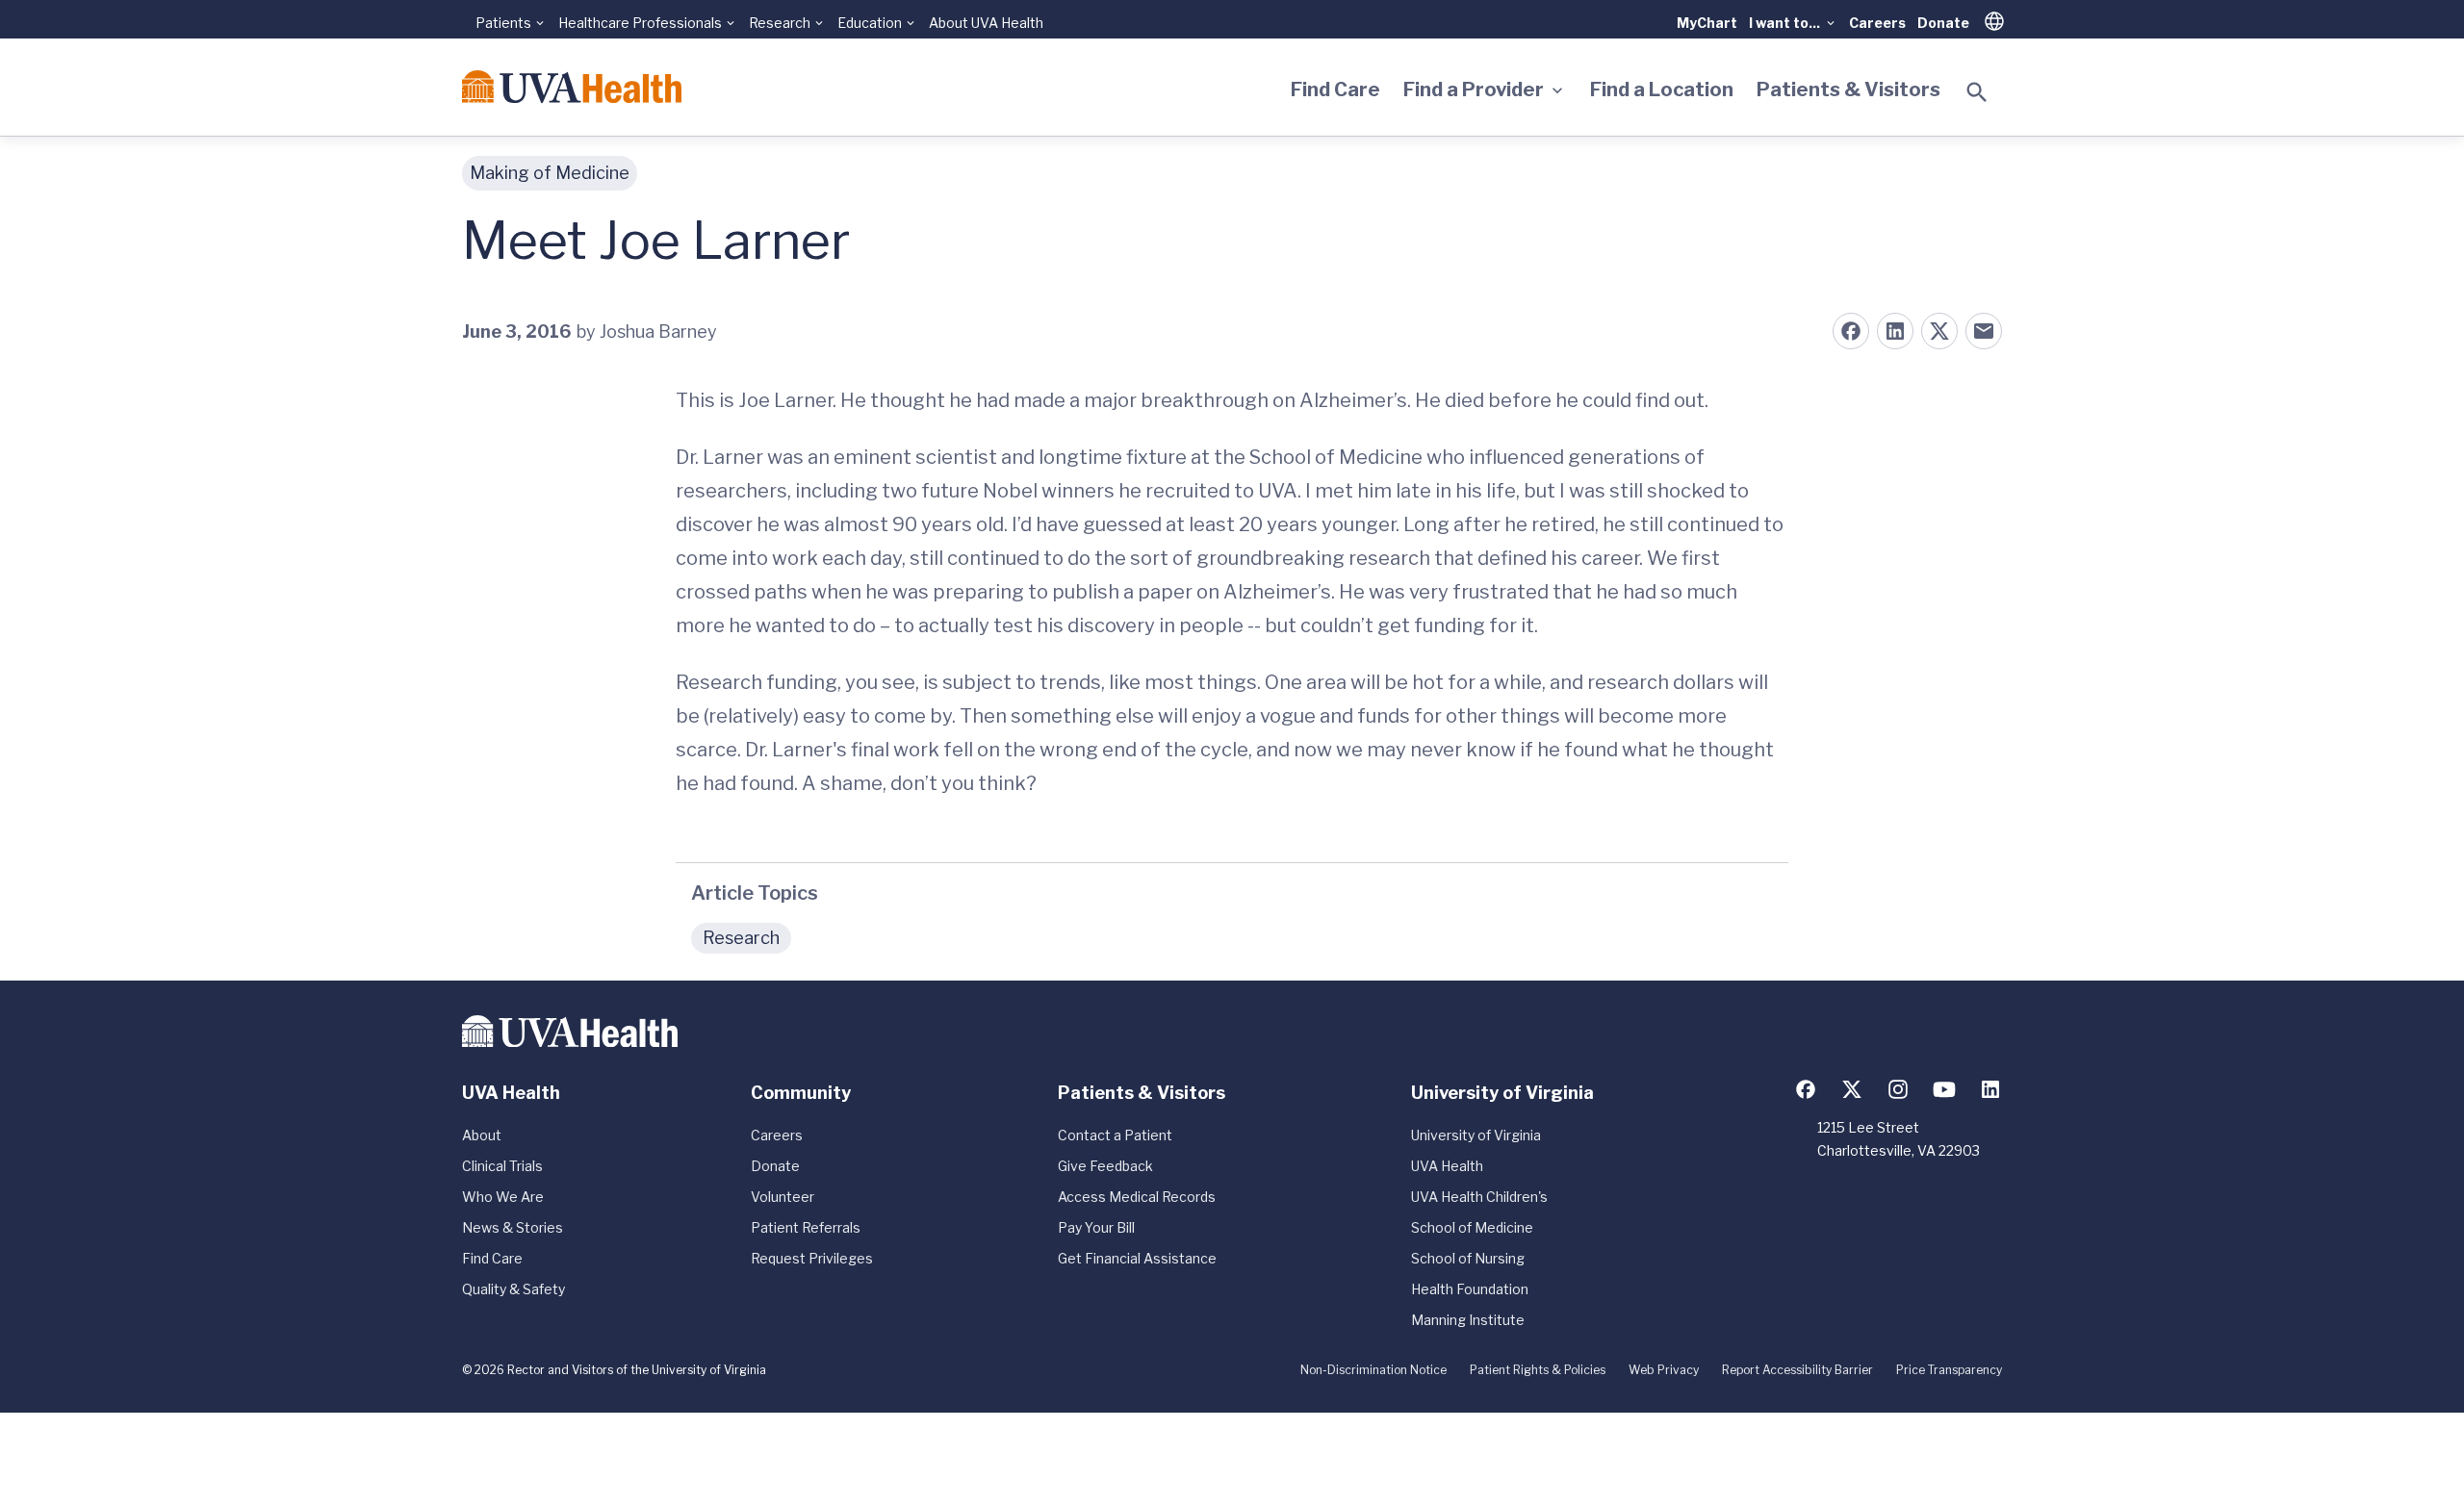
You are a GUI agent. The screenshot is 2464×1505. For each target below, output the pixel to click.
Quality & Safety (513, 1289)
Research (741, 938)
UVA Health (1447, 1166)
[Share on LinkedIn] (1895, 331)
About (482, 1135)
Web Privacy (1664, 1370)
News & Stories (513, 1227)
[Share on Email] (1984, 331)
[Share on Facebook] (1851, 331)
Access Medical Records (1137, 1197)
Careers (1877, 23)
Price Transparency (1949, 1370)
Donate (1943, 23)
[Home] (572, 87)
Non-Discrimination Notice (1373, 1370)
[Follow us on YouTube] (1944, 1089)
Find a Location (1662, 89)
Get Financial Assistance (1137, 1258)
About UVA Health (986, 23)
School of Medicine (1472, 1227)
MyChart (1707, 23)
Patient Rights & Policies (1538, 1370)
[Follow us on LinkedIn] (1990, 1089)
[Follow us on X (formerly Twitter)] (1852, 1089)
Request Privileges (812, 1258)
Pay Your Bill (1096, 1227)
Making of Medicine (550, 173)
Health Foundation (1470, 1289)
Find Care (1335, 89)
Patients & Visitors (1848, 89)
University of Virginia (1476, 1135)
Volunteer (783, 1197)
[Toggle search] (1977, 92)
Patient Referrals (806, 1227)
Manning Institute (1468, 1320)
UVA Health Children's (1479, 1197)
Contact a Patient (1115, 1135)
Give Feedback (1105, 1166)
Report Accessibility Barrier (1797, 1370)
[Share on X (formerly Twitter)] (1939, 331)
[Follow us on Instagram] (1898, 1089)
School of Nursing (1468, 1258)
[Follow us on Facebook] (1806, 1089)
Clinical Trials (502, 1166)
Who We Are (503, 1197)
